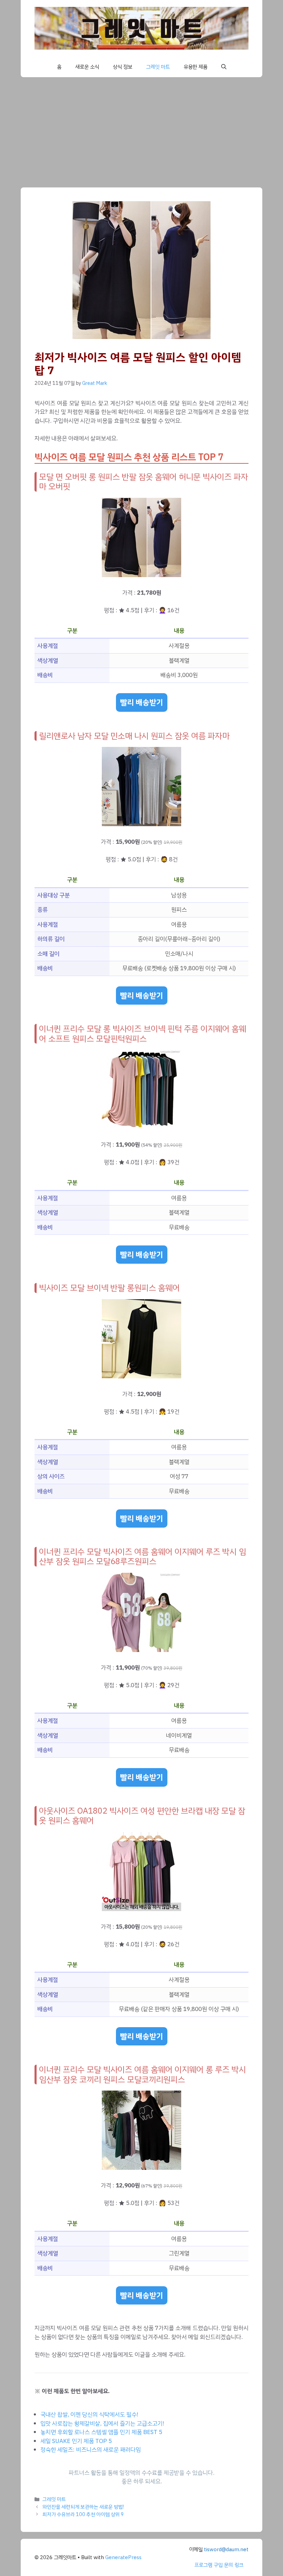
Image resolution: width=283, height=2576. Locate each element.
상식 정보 (123, 67)
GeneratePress (123, 2557)
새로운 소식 (87, 67)
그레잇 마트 (158, 67)
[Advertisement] (141, 129)
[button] (224, 67)
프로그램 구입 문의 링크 (219, 2565)
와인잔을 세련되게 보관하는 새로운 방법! (83, 2507)
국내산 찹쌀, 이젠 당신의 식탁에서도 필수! (89, 2415)
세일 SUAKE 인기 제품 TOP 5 (76, 2441)
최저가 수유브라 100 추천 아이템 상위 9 (83, 2514)
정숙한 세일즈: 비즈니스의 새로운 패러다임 (91, 2450)
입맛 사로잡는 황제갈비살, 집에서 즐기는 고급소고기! (102, 2424)
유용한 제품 (196, 67)
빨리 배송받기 (142, 702)
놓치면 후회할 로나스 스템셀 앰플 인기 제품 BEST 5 (101, 2432)
